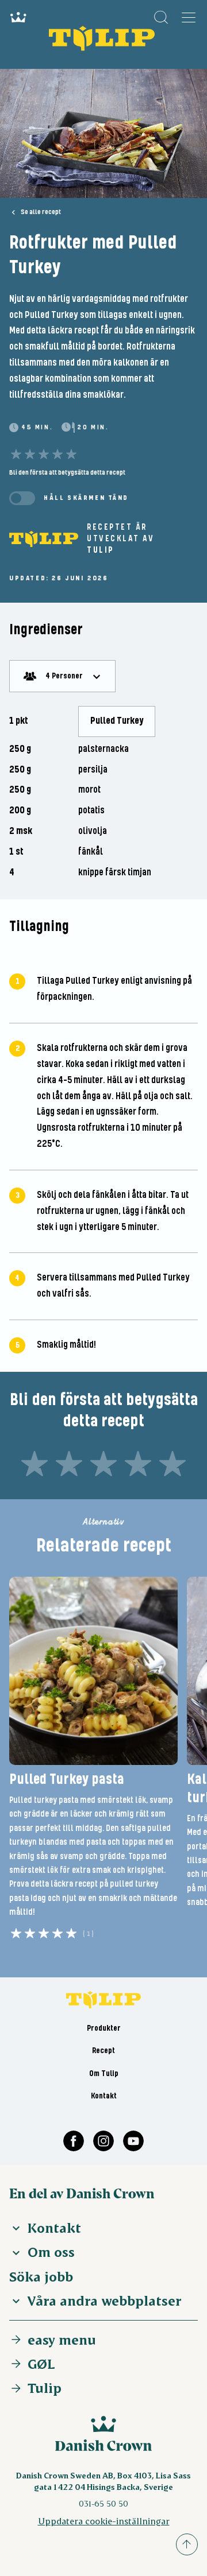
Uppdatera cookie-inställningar (104, 2521)
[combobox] (62, 676)
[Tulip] (44, 539)
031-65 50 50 (103, 2503)
